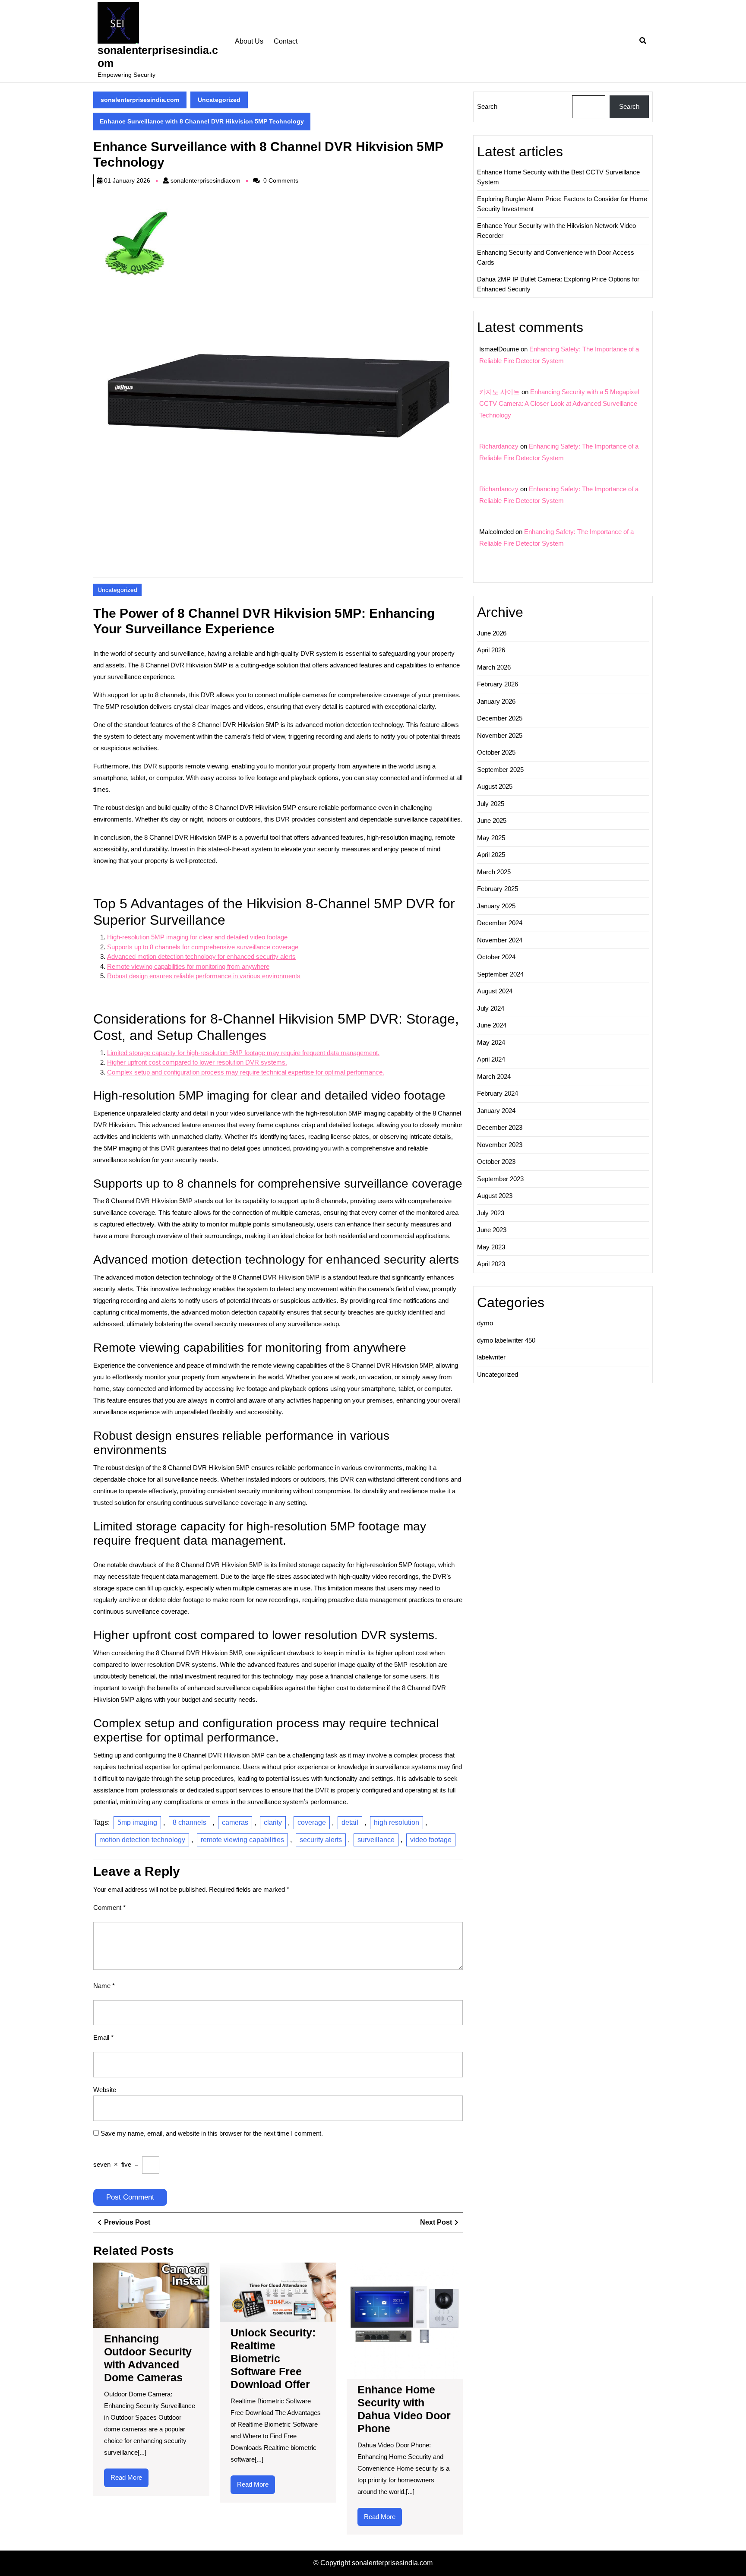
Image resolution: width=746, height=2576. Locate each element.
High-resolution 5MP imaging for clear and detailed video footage (197, 937)
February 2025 (498, 889)
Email (103, 2037)
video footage (431, 1840)
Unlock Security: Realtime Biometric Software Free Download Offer (273, 2358)
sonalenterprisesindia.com (140, 100)
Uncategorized (219, 100)
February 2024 (498, 1093)
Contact (286, 41)
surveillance (376, 1840)
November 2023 (500, 1145)
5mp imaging (137, 1822)
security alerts (321, 1840)
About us (249, 41)
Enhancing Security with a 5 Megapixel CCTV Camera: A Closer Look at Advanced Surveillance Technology (559, 403)
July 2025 (491, 804)
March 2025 (494, 872)
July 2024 (491, 1008)
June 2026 (492, 633)
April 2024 (491, 1059)
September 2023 (500, 1179)
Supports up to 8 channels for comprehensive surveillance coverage (203, 947)
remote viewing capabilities (242, 1840)
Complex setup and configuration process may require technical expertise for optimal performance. (246, 1072)
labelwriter (491, 1357)
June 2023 (492, 1230)
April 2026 (491, 650)
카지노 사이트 (499, 392)
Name (104, 1986)
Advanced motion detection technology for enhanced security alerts (201, 956)
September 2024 (500, 974)
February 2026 (498, 684)
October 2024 (496, 957)
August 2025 (495, 786)
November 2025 (500, 735)
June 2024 (492, 1025)
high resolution (397, 1822)
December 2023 (500, 1127)
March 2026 (494, 667)
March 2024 (494, 1076)
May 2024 (491, 1042)
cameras (235, 1822)
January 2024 (496, 1111)
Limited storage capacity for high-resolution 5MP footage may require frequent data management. (243, 1053)
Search (487, 106)
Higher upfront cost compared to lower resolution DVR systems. (197, 1062)
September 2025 (500, 770)
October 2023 (496, 1162)
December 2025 (500, 718)
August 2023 (495, 1196)
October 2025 (496, 752)
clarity (273, 1822)
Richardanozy (499, 446)
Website (105, 2090)
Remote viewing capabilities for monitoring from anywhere (188, 966)
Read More (130, 2480)
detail (350, 1822)
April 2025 (491, 855)
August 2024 (495, 991)
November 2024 (500, 940)
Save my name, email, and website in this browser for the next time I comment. (212, 2133)
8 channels (190, 1822)
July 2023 (491, 1213)
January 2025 (496, 906)
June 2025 (492, 820)
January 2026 (496, 701)
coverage (312, 1822)
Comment (109, 1908)
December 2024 (500, 923)
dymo (485, 1323)
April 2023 (491, 1264)
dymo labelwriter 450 (506, 1340)
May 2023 (491, 1247)
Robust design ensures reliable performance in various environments (204, 976)
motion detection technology (142, 1840)
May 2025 (491, 838)
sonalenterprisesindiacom (205, 180)
